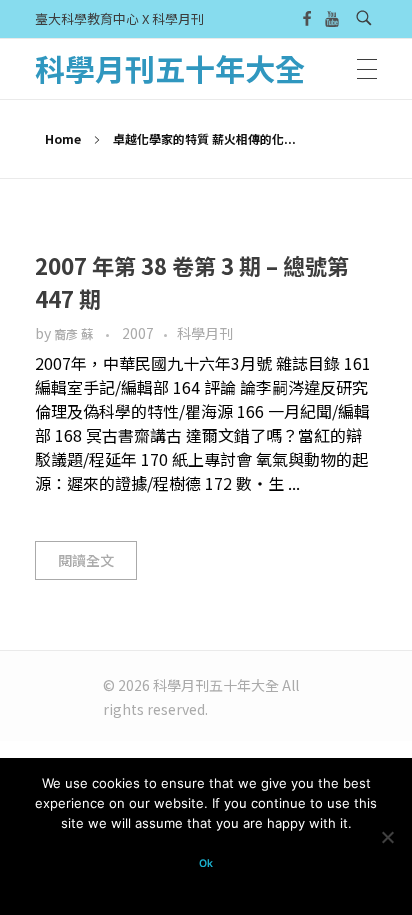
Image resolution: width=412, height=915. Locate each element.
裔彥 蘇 (75, 334)
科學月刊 (205, 333)
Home (63, 138)
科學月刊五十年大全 (170, 68)
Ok (206, 863)
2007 (138, 333)
